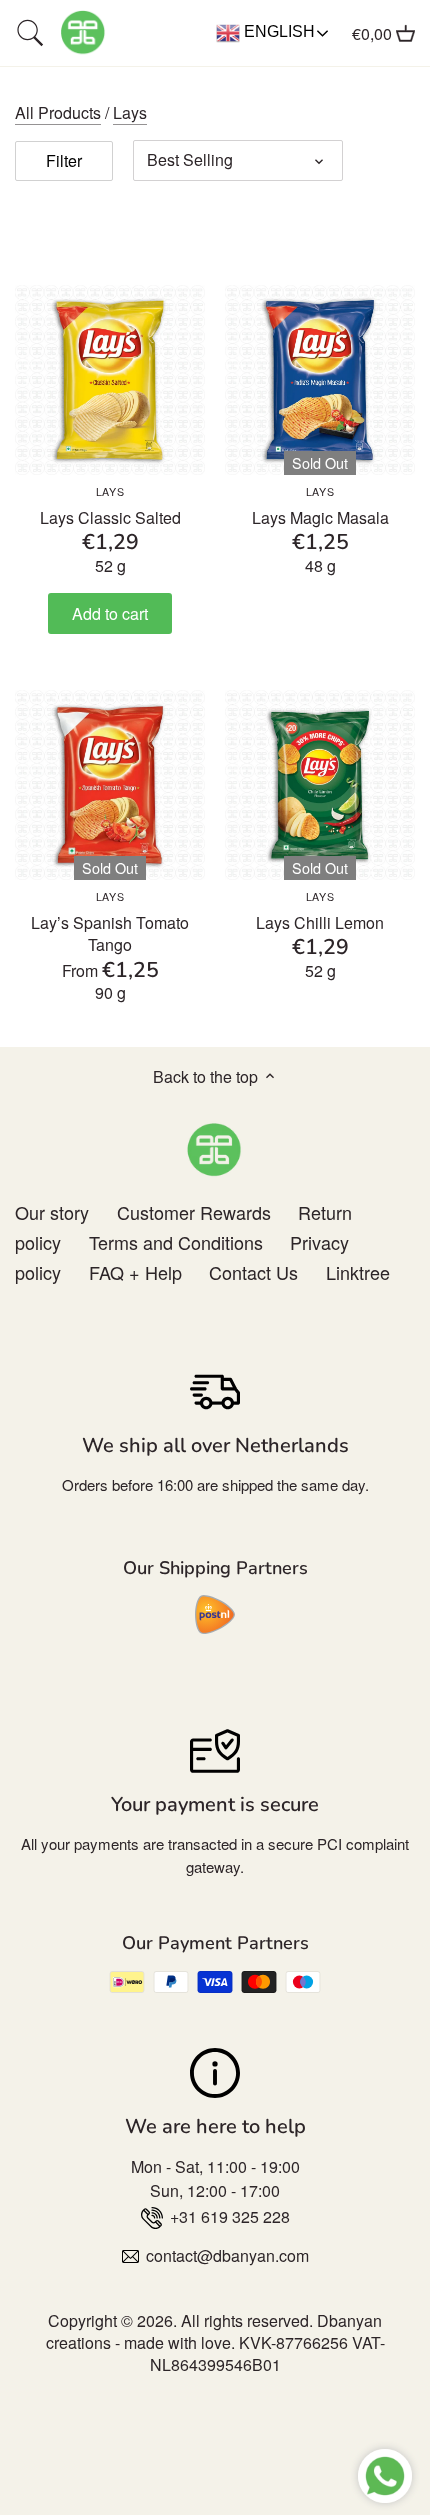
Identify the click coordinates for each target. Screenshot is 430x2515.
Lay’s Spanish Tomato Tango (110, 922)
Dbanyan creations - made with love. (214, 2331)
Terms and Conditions (176, 1242)
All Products (58, 112)
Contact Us (253, 1272)
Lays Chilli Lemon (320, 911)
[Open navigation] (30, 33)
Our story (52, 1212)
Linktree (358, 1272)
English (277, 31)
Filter (64, 160)
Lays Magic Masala (320, 506)
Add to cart (110, 613)
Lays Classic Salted (110, 506)
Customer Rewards (194, 1212)
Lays (130, 112)
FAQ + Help (135, 1272)
